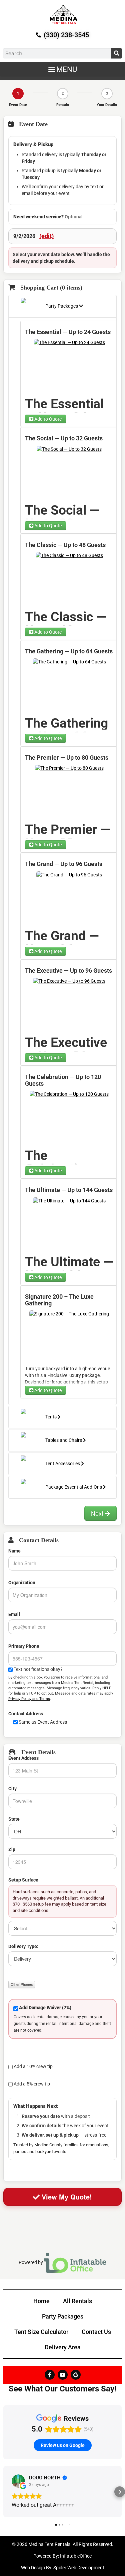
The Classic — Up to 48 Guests (65, 545)
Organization (22, 1583)
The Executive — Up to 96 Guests (68, 971)
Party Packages (63, 2316)
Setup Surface (23, 1880)
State (14, 1819)
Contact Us (96, 2332)
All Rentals (77, 2301)
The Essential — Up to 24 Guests (68, 332)
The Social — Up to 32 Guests (64, 438)
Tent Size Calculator (41, 2332)
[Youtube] (63, 2375)
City (12, 1789)
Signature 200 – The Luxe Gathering (59, 1300)
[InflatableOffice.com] (75, 2262)
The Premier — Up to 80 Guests (67, 758)
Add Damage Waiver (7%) (45, 2008)
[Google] (76, 2375)
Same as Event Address (43, 1722)
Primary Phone (24, 1646)
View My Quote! (66, 2197)
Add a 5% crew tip (32, 2084)
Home (41, 2301)
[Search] (116, 53)
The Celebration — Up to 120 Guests (63, 1080)
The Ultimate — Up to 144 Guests (69, 1190)
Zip (12, 1849)
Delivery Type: (23, 1946)
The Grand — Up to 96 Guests (64, 864)
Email (14, 1614)
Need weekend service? (48, 217)
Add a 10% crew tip (33, 2066)
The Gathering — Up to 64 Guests (69, 651)
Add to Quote (47, 419)
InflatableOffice (76, 2556)
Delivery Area (63, 2347)
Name (14, 1551)
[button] (62, 69)
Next (98, 1513)
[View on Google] (18, 2481)
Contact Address (26, 1714)
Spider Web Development (79, 2568)
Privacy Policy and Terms (29, 1699)
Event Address (23, 1758)
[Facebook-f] (50, 2375)
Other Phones (22, 1984)
